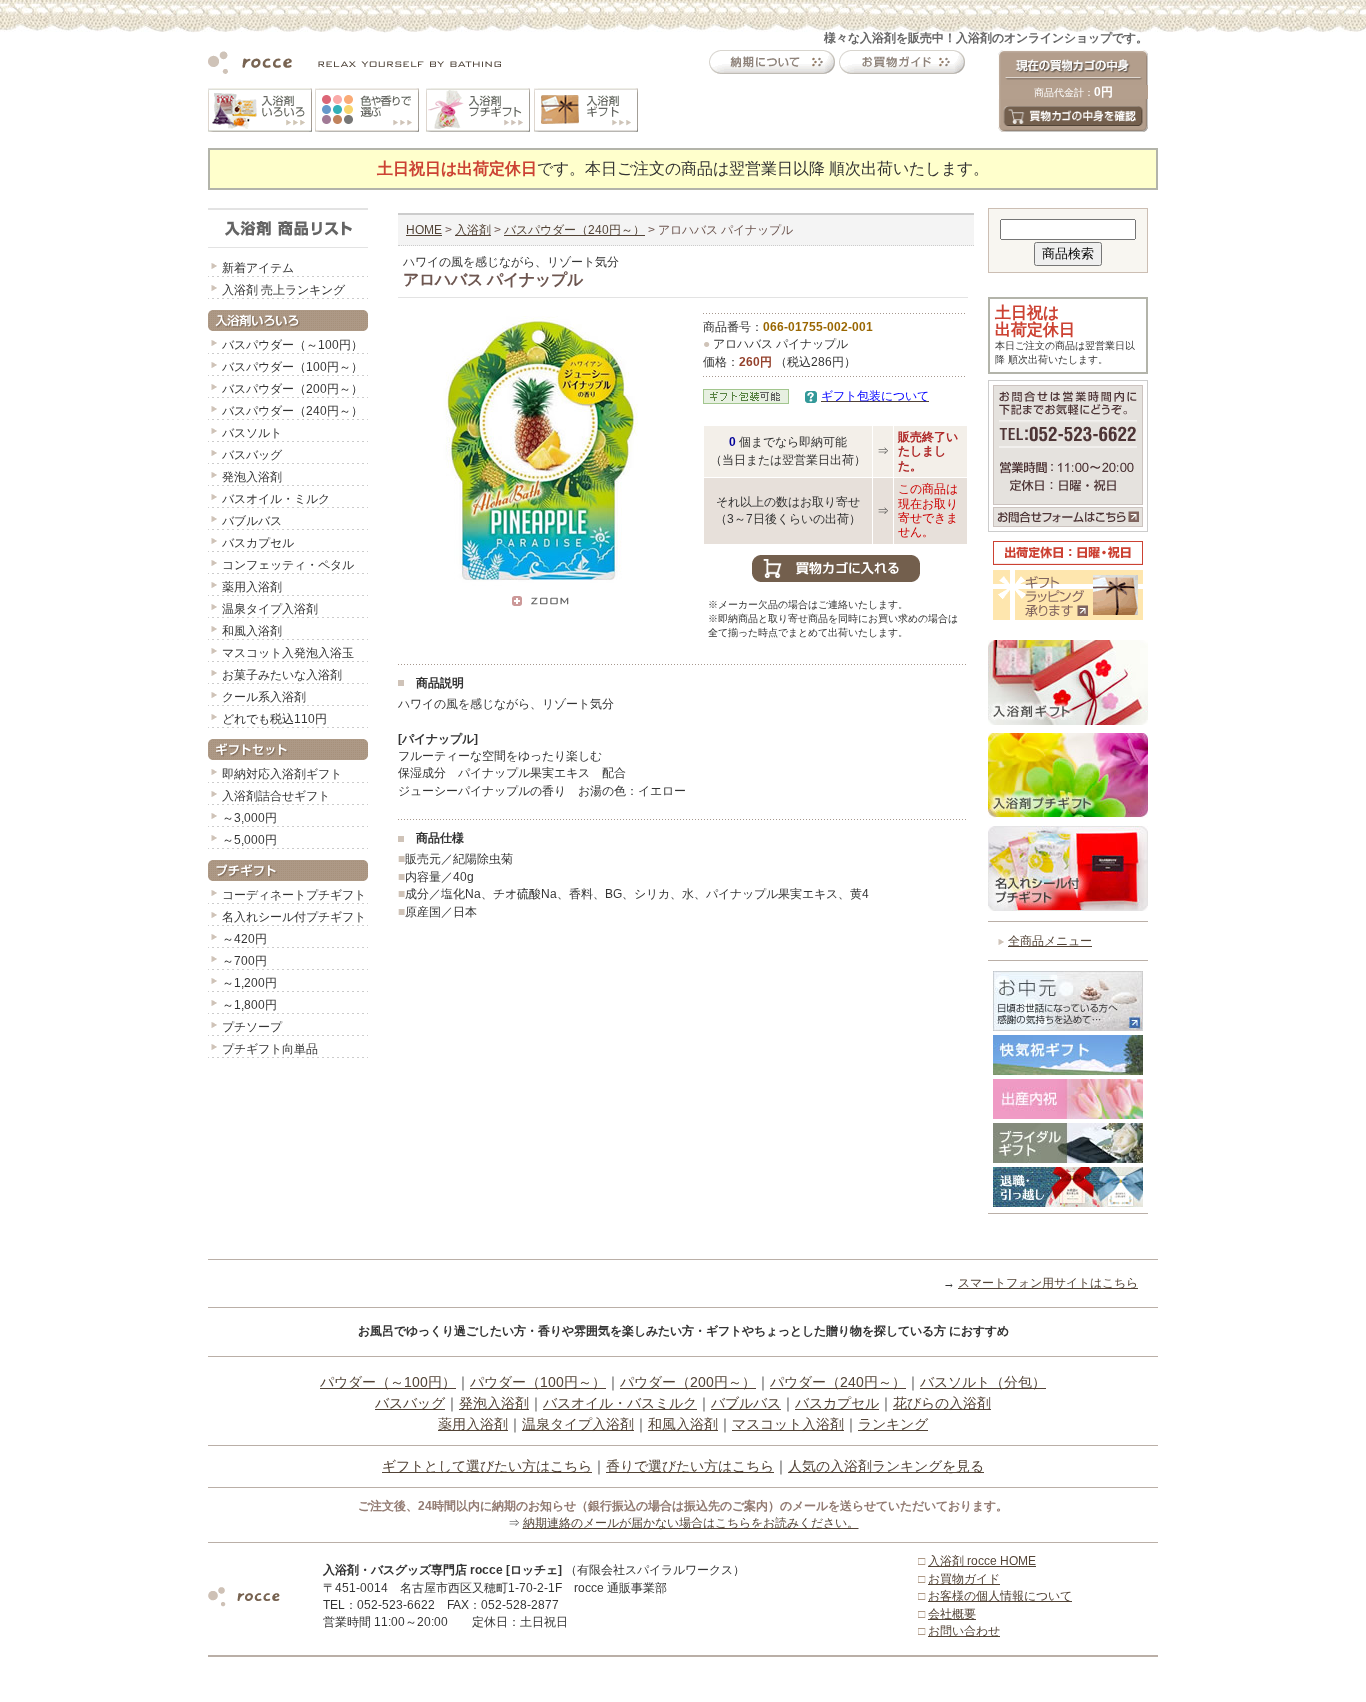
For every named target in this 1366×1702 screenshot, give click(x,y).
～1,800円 (249, 1005)
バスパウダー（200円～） (292, 389)
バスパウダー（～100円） (292, 345)
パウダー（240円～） (838, 1382)
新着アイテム (258, 268)
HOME (424, 230)
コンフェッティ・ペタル (288, 565)
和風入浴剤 (252, 631)
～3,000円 (249, 818)
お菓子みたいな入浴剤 (282, 675)
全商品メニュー (1050, 941)
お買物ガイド (964, 1579)
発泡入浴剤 (252, 477)
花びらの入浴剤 (942, 1403)
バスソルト (252, 433)
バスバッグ (252, 455)
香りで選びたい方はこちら (690, 1466)
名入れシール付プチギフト (294, 917)
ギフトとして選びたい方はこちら (487, 1466)
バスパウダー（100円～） (292, 367)
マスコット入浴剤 (788, 1424)
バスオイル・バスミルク (620, 1403)
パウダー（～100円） (388, 1382)
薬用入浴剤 (252, 587)
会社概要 (952, 1614)
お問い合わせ (964, 1631)
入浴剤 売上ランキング (283, 290)
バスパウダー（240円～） (292, 411)
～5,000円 (249, 840)
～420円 (244, 939)
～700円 (244, 961)
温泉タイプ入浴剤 (270, 609)
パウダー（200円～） (688, 1382)
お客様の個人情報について (1000, 1596)
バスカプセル (258, 543)
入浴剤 (473, 230)
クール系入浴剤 (264, 697)
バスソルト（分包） (983, 1382)
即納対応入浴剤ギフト (282, 774)
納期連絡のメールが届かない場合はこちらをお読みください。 (691, 1523)
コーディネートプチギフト (294, 895)
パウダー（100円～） (538, 1382)
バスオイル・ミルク (276, 499)
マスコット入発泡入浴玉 (288, 653)
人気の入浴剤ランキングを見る (886, 1466)
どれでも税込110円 (274, 719)
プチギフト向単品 (270, 1049)
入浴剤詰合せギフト (276, 796)
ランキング (893, 1424)
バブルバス (252, 521)
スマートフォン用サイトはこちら (1048, 1283)
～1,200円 (249, 983)
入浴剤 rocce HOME (982, 1561)
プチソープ (252, 1027)
